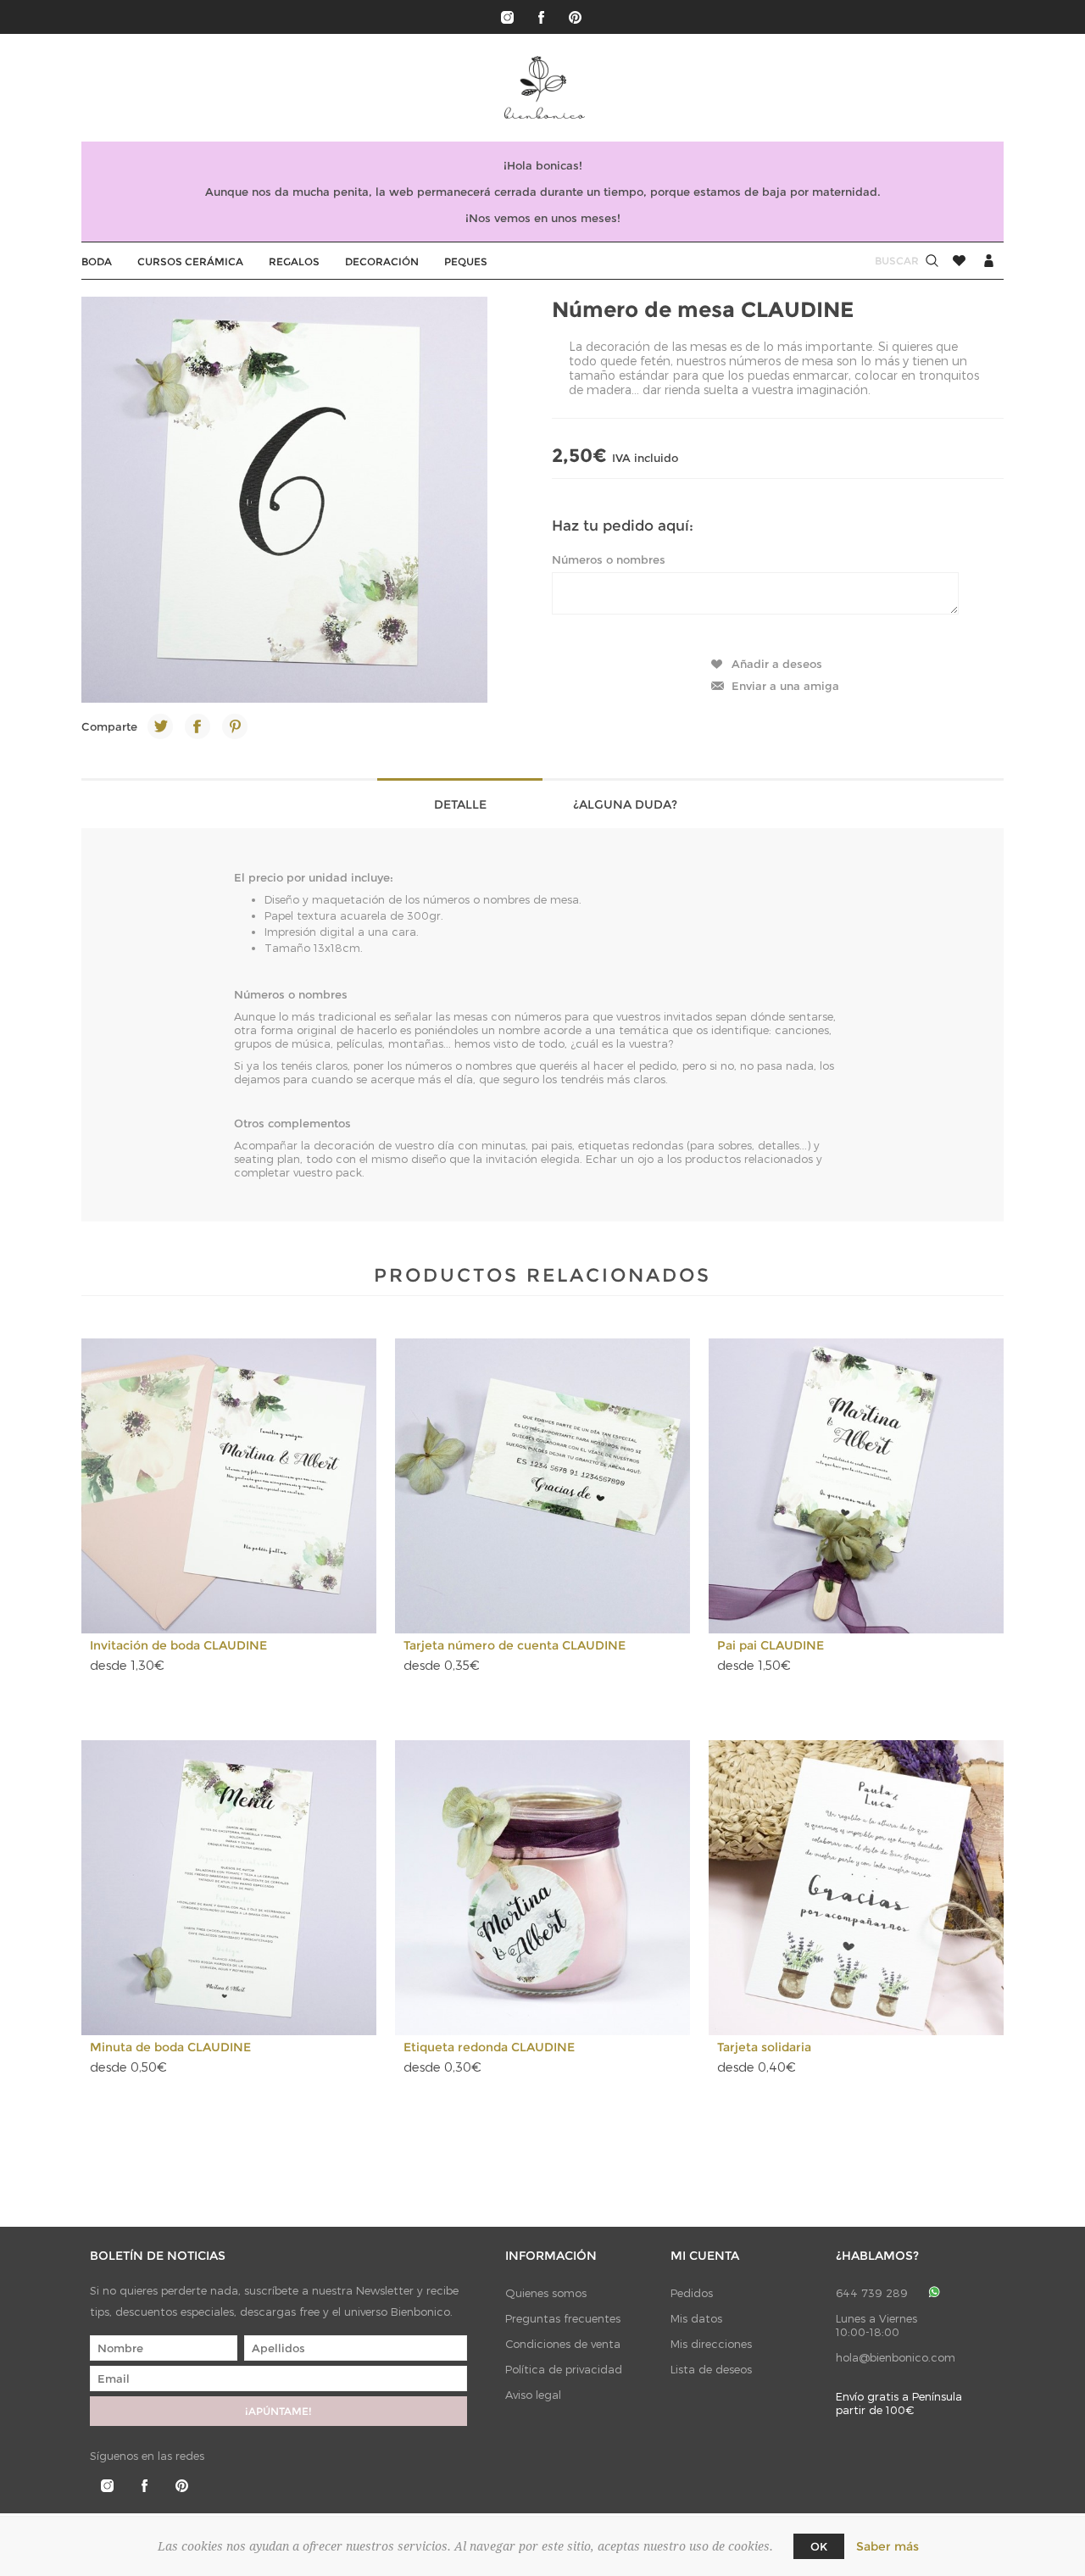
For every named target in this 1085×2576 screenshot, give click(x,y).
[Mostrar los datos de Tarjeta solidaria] (856, 1888)
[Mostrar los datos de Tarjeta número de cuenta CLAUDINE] (542, 1486)
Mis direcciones (711, 2344)
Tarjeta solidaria (764, 2047)
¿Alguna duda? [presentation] (625, 804)
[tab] (460, 803)
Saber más (887, 2546)
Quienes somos (546, 2293)
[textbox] (881, 261)
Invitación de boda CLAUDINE (178, 1645)
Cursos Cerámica (190, 261)
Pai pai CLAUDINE (771, 1645)
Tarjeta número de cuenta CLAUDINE (515, 1645)
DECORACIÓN (382, 261)
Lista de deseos (711, 2369)
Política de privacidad (564, 2369)
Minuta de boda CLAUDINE (170, 2047)
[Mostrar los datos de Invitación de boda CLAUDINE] (229, 1486)
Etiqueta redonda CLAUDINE (489, 2047)
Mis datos (696, 2318)
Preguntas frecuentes (563, 2318)
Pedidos (692, 2293)
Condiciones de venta (563, 2344)
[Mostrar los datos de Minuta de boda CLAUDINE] (229, 1888)
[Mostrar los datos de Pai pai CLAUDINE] (856, 1486)
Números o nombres (609, 559)
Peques (466, 261)
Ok (819, 2546)
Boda (97, 261)
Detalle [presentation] (460, 804)
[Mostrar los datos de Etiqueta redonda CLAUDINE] (542, 1888)
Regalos (294, 261)
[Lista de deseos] (959, 261)
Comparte (109, 726)
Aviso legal (533, 2395)
